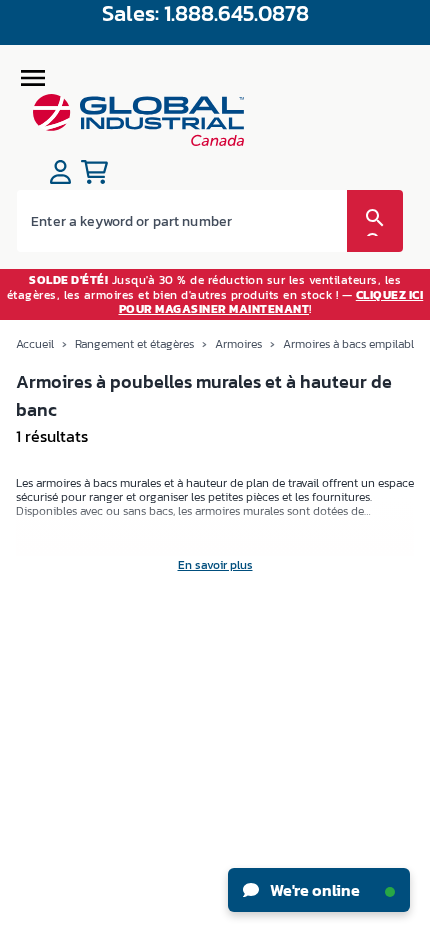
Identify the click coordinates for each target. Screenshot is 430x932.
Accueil (35, 344)
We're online (313, 890)
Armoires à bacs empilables (354, 344)
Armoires (238, 344)
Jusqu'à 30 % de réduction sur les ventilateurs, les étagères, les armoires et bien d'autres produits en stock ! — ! (215, 294)
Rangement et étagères (134, 344)
